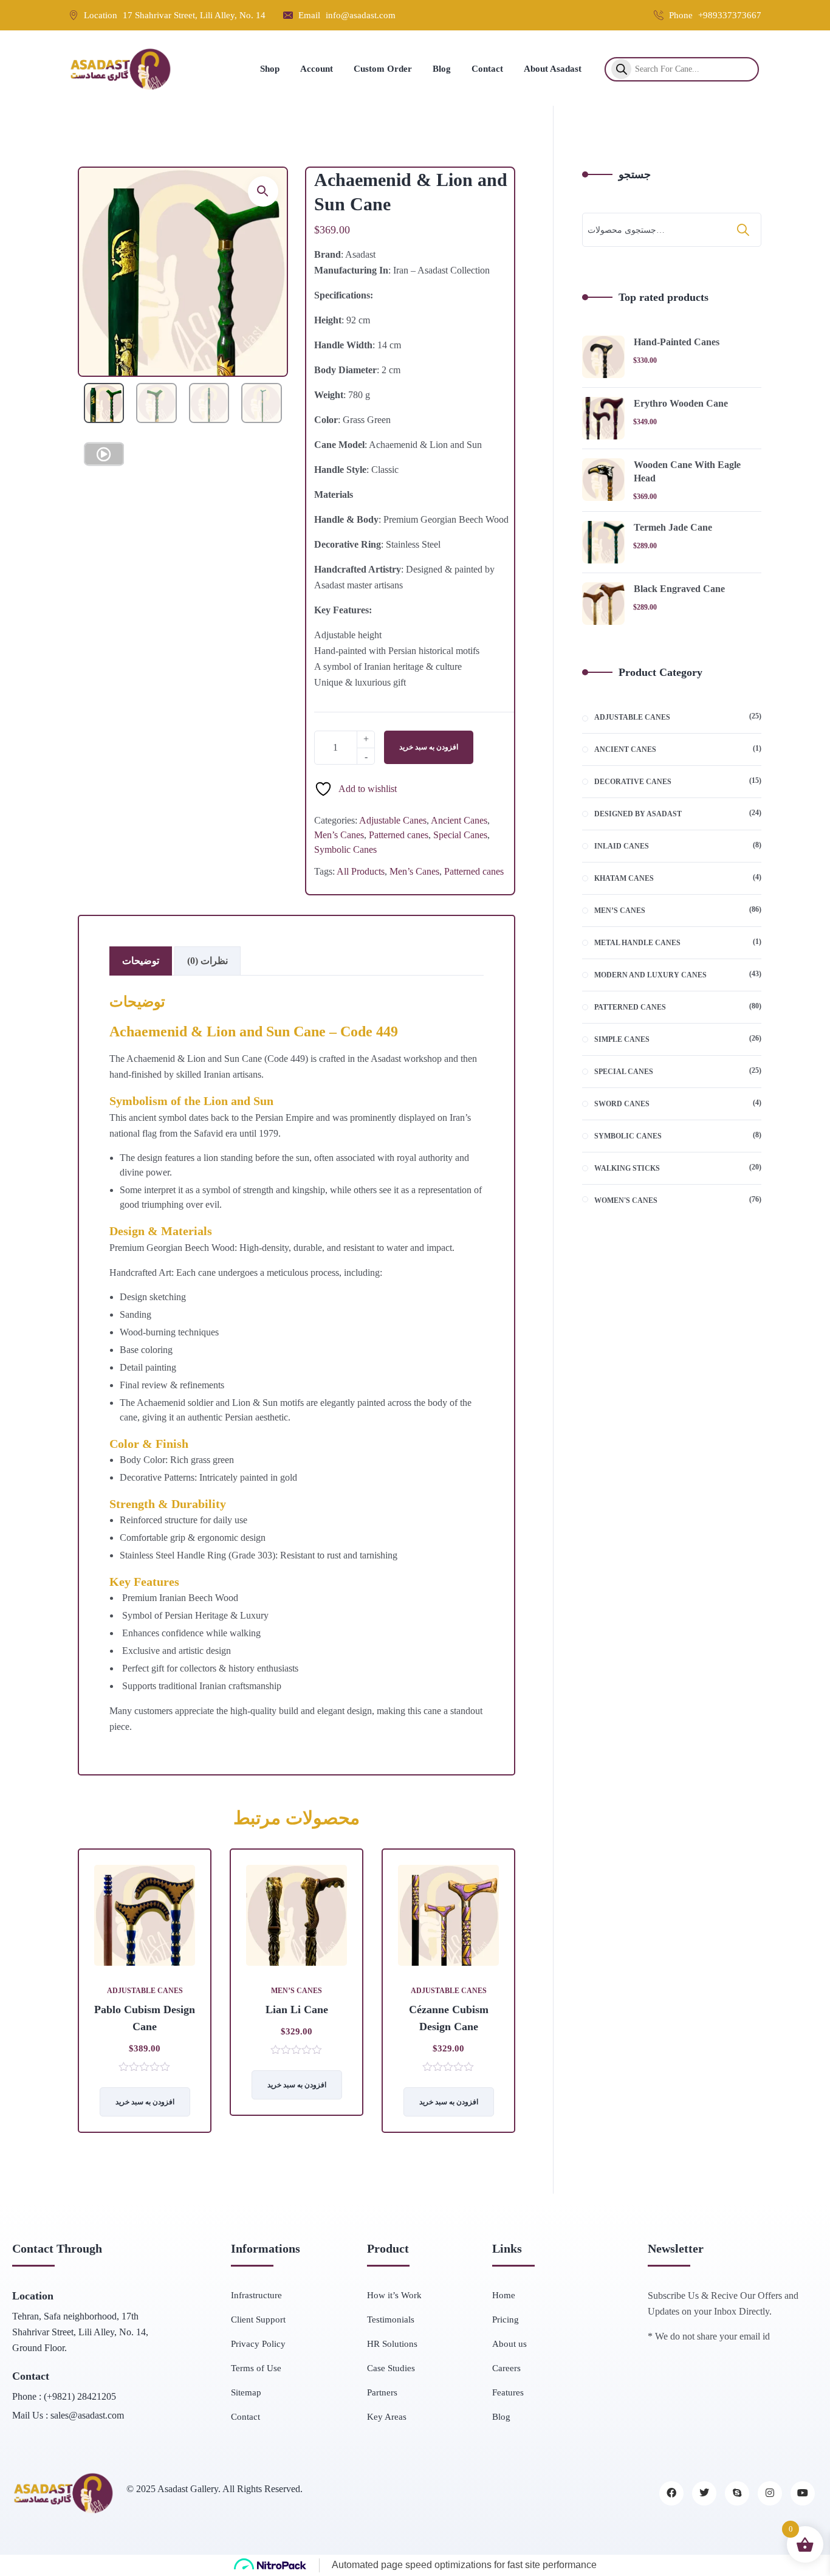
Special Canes (460, 835)
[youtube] (803, 2493)
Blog (501, 2417)
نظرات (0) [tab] (207, 961)
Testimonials (391, 2319)
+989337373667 (730, 15)
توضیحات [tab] (141, 961)
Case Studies (391, 2368)
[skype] (737, 2493)
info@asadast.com (361, 15)
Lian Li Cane (297, 2009)
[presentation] (81, 2000)
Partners (382, 2392)
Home (504, 2295)
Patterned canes (399, 835)
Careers (506, 2368)
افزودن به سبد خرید (429, 747)
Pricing (506, 2319)
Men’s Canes (339, 835)
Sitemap (246, 2392)
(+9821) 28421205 (80, 2396)
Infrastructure (256, 2295)
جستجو (635, 174)
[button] (263, 191)
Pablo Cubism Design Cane (145, 2018)
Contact (245, 2417)
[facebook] (671, 2493)
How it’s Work (394, 2295)
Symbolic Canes (345, 849)
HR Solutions (392, 2344)
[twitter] (704, 2493)
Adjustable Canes (393, 820)
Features (508, 2392)
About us (509, 2344)
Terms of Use (256, 2368)
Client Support (258, 2319)
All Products (361, 871)
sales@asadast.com (87, 2415)
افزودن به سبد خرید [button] (449, 2102)
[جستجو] (744, 230)
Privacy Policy (258, 2344)
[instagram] (770, 2493)
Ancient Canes (459, 820)
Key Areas (387, 2417)
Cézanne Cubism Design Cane (449, 2018)
